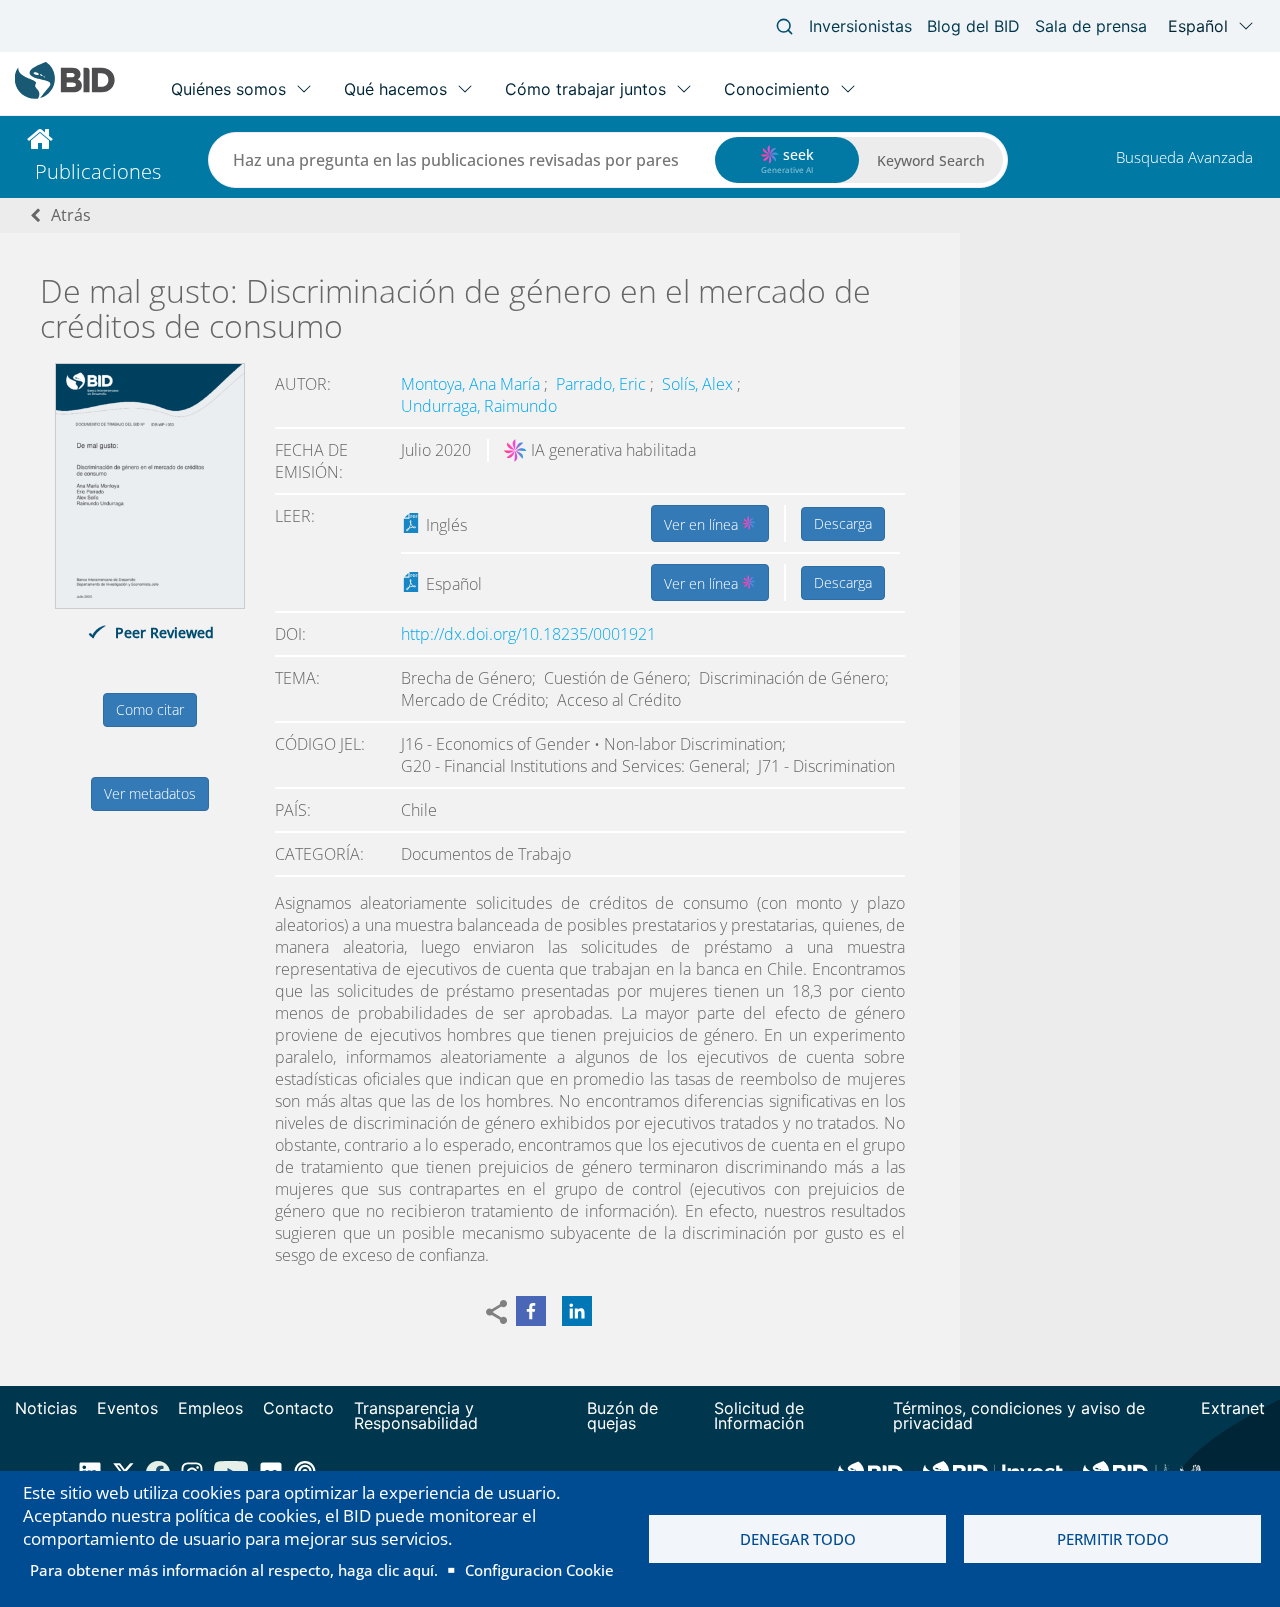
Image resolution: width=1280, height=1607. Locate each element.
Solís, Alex (699, 384)
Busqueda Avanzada (1184, 157)
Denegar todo (798, 1539)
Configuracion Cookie (539, 1570)
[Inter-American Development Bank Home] (65, 94)
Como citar (150, 709)
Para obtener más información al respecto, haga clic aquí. (234, 1570)
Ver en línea (703, 524)
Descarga (843, 523)
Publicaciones (98, 171)
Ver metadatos (150, 793)
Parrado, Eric (603, 384)
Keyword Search (931, 160)
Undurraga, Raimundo (479, 406)
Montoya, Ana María (472, 384)
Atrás (71, 215)
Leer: (295, 516)
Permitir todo (1113, 1539)
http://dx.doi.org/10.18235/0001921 (528, 634)
